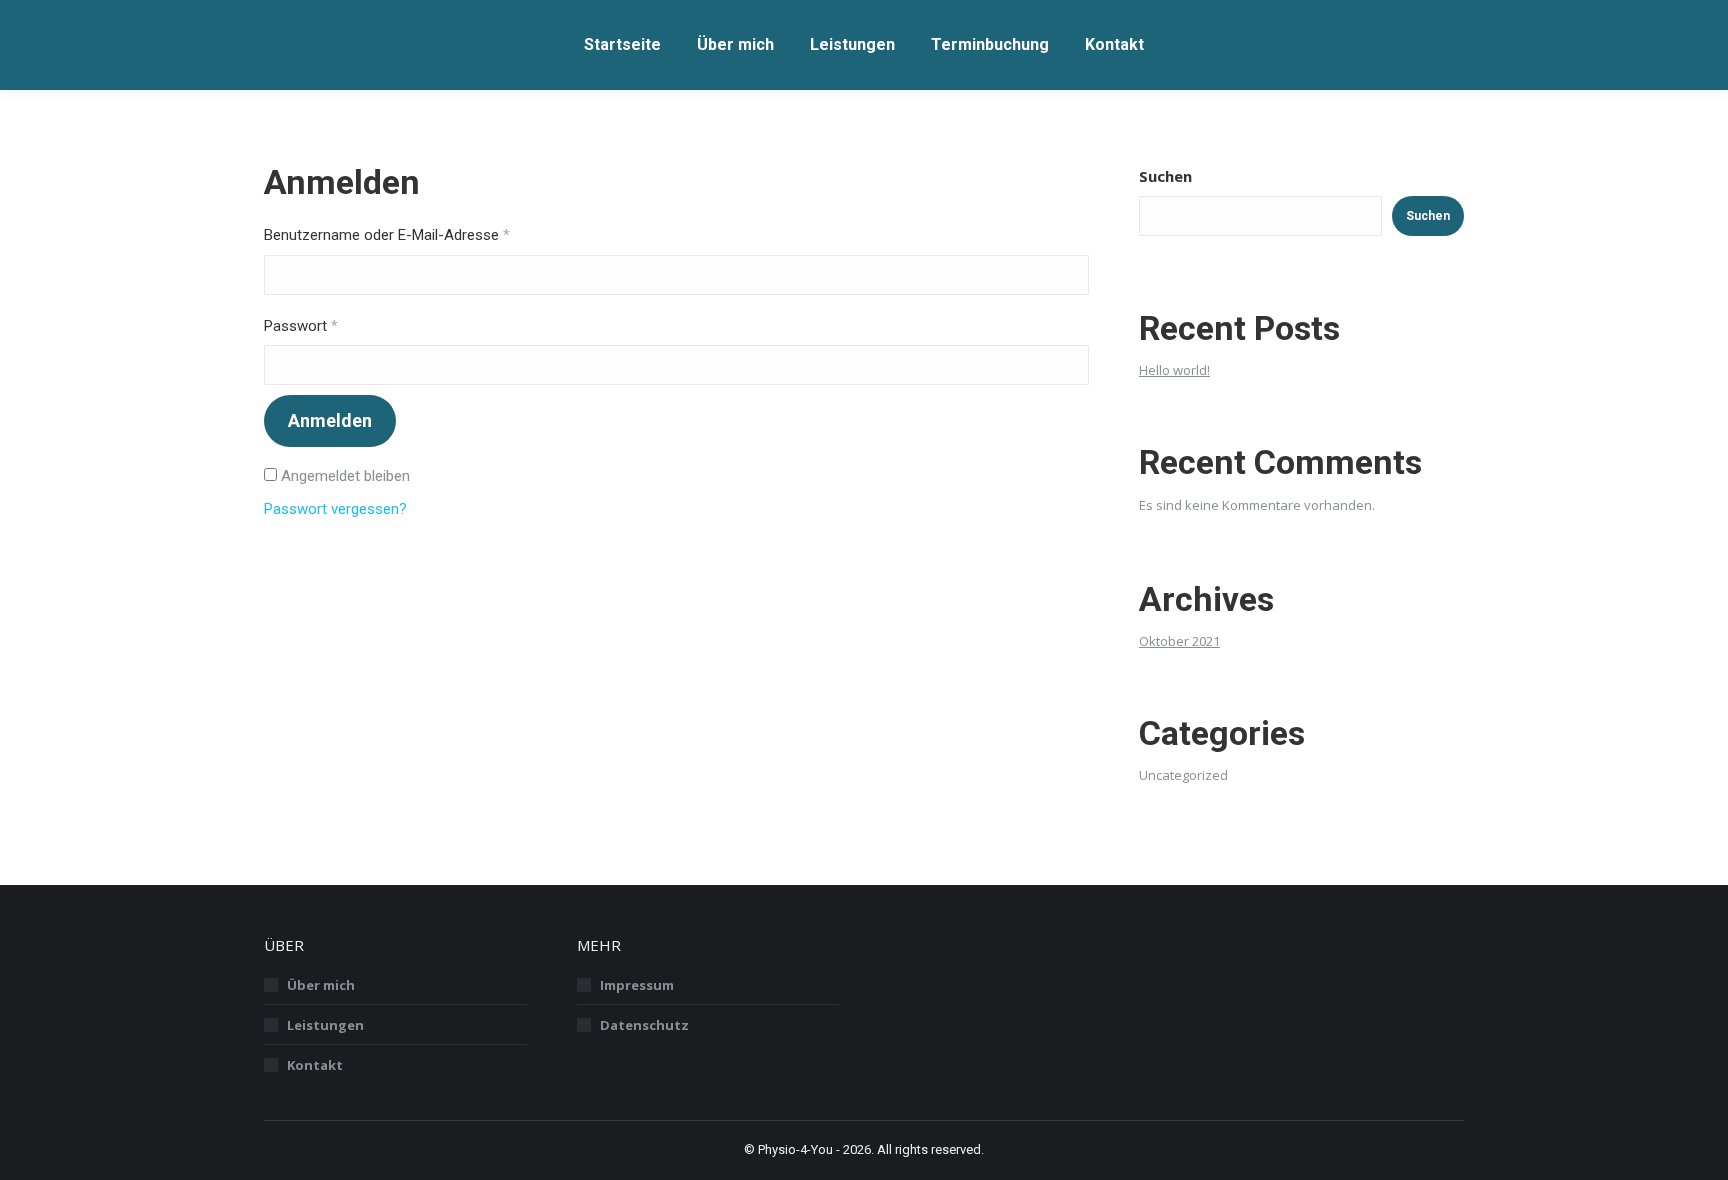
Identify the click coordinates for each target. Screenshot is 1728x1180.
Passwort (339, 326)
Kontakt (315, 1065)
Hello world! (1174, 370)
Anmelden (330, 420)
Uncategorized (1183, 775)
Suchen (1165, 176)
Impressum (637, 985)
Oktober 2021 (1179, 641)
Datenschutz (644, 1025)
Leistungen (325, 1025)
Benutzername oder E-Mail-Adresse (425, 235)
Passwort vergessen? (335, 509)
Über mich (321, 985)
